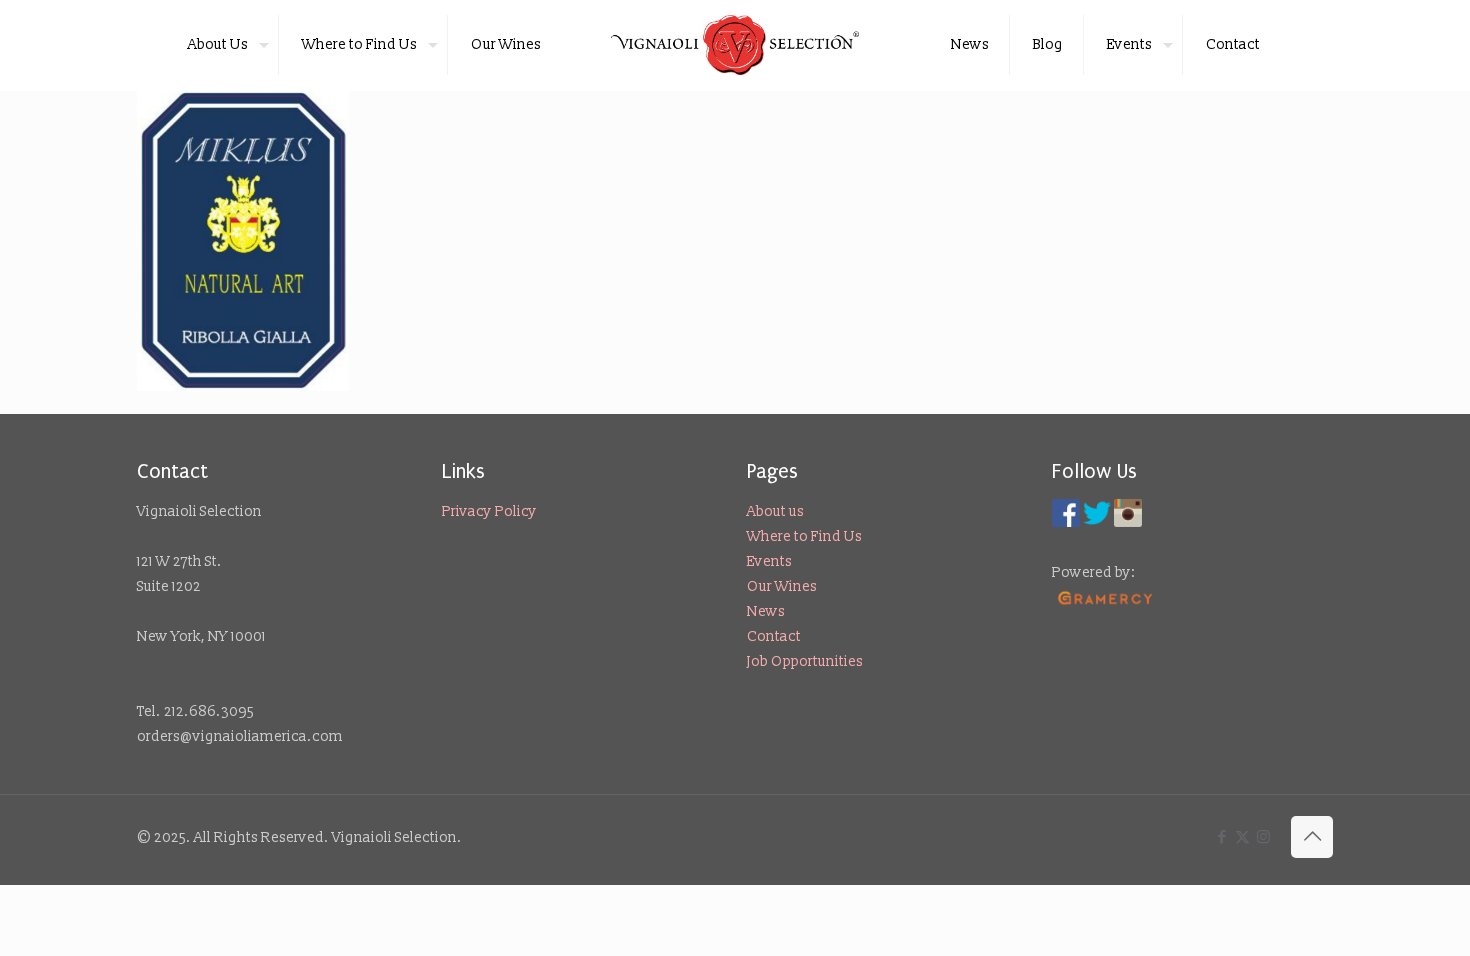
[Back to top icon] (1312, 837)
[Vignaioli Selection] (735, 45)
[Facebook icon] (1221, 837)
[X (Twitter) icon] (1242, 837)
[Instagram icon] (1263, 837)
